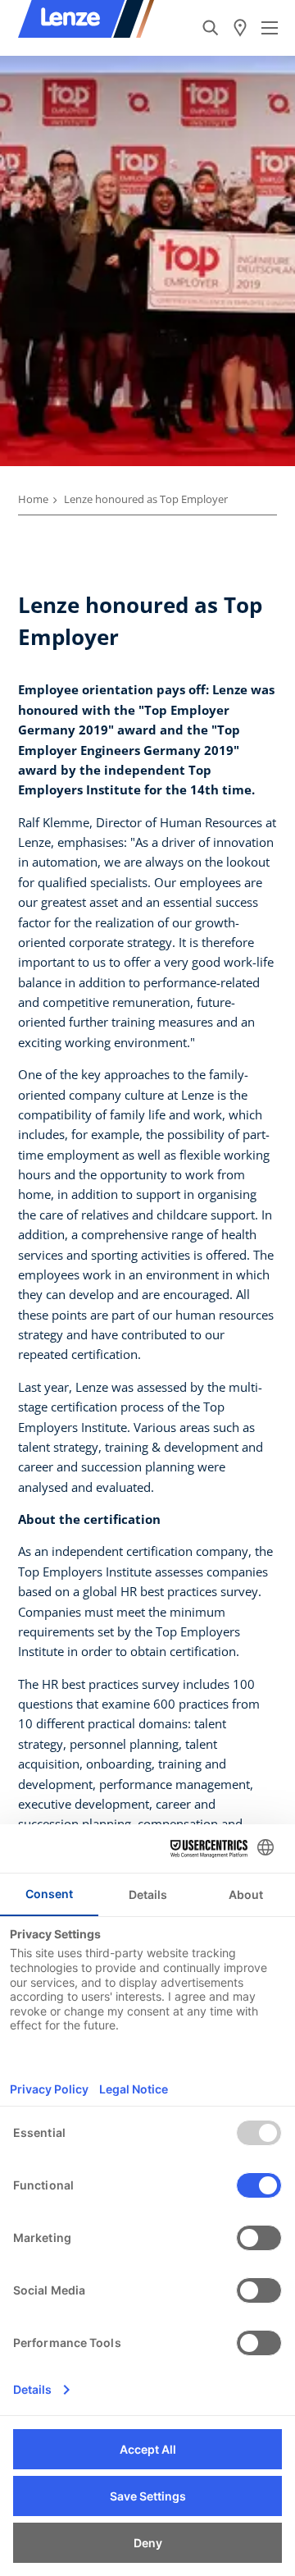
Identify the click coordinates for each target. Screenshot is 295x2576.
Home (33, 499)
